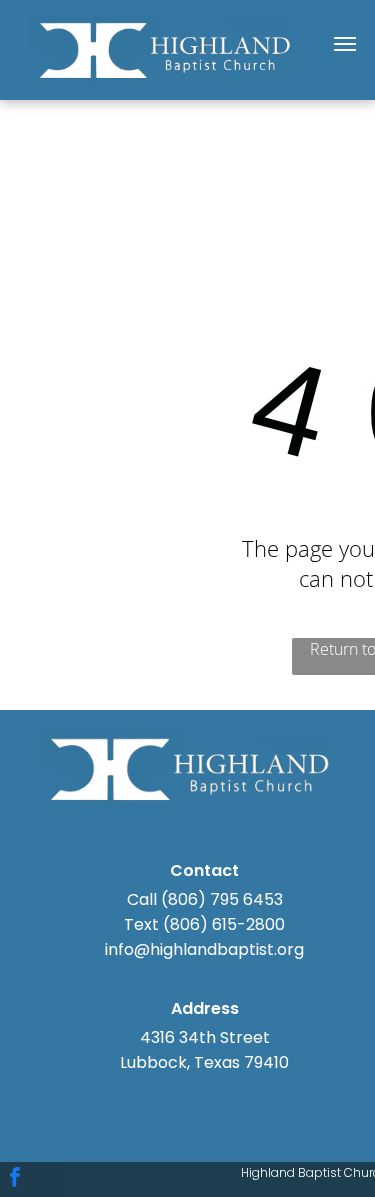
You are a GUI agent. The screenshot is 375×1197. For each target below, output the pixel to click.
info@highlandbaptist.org (204, 949)
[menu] (345, 44)
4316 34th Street (205, 1037)
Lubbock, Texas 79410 (204, 1062)
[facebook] (15, 1179)
